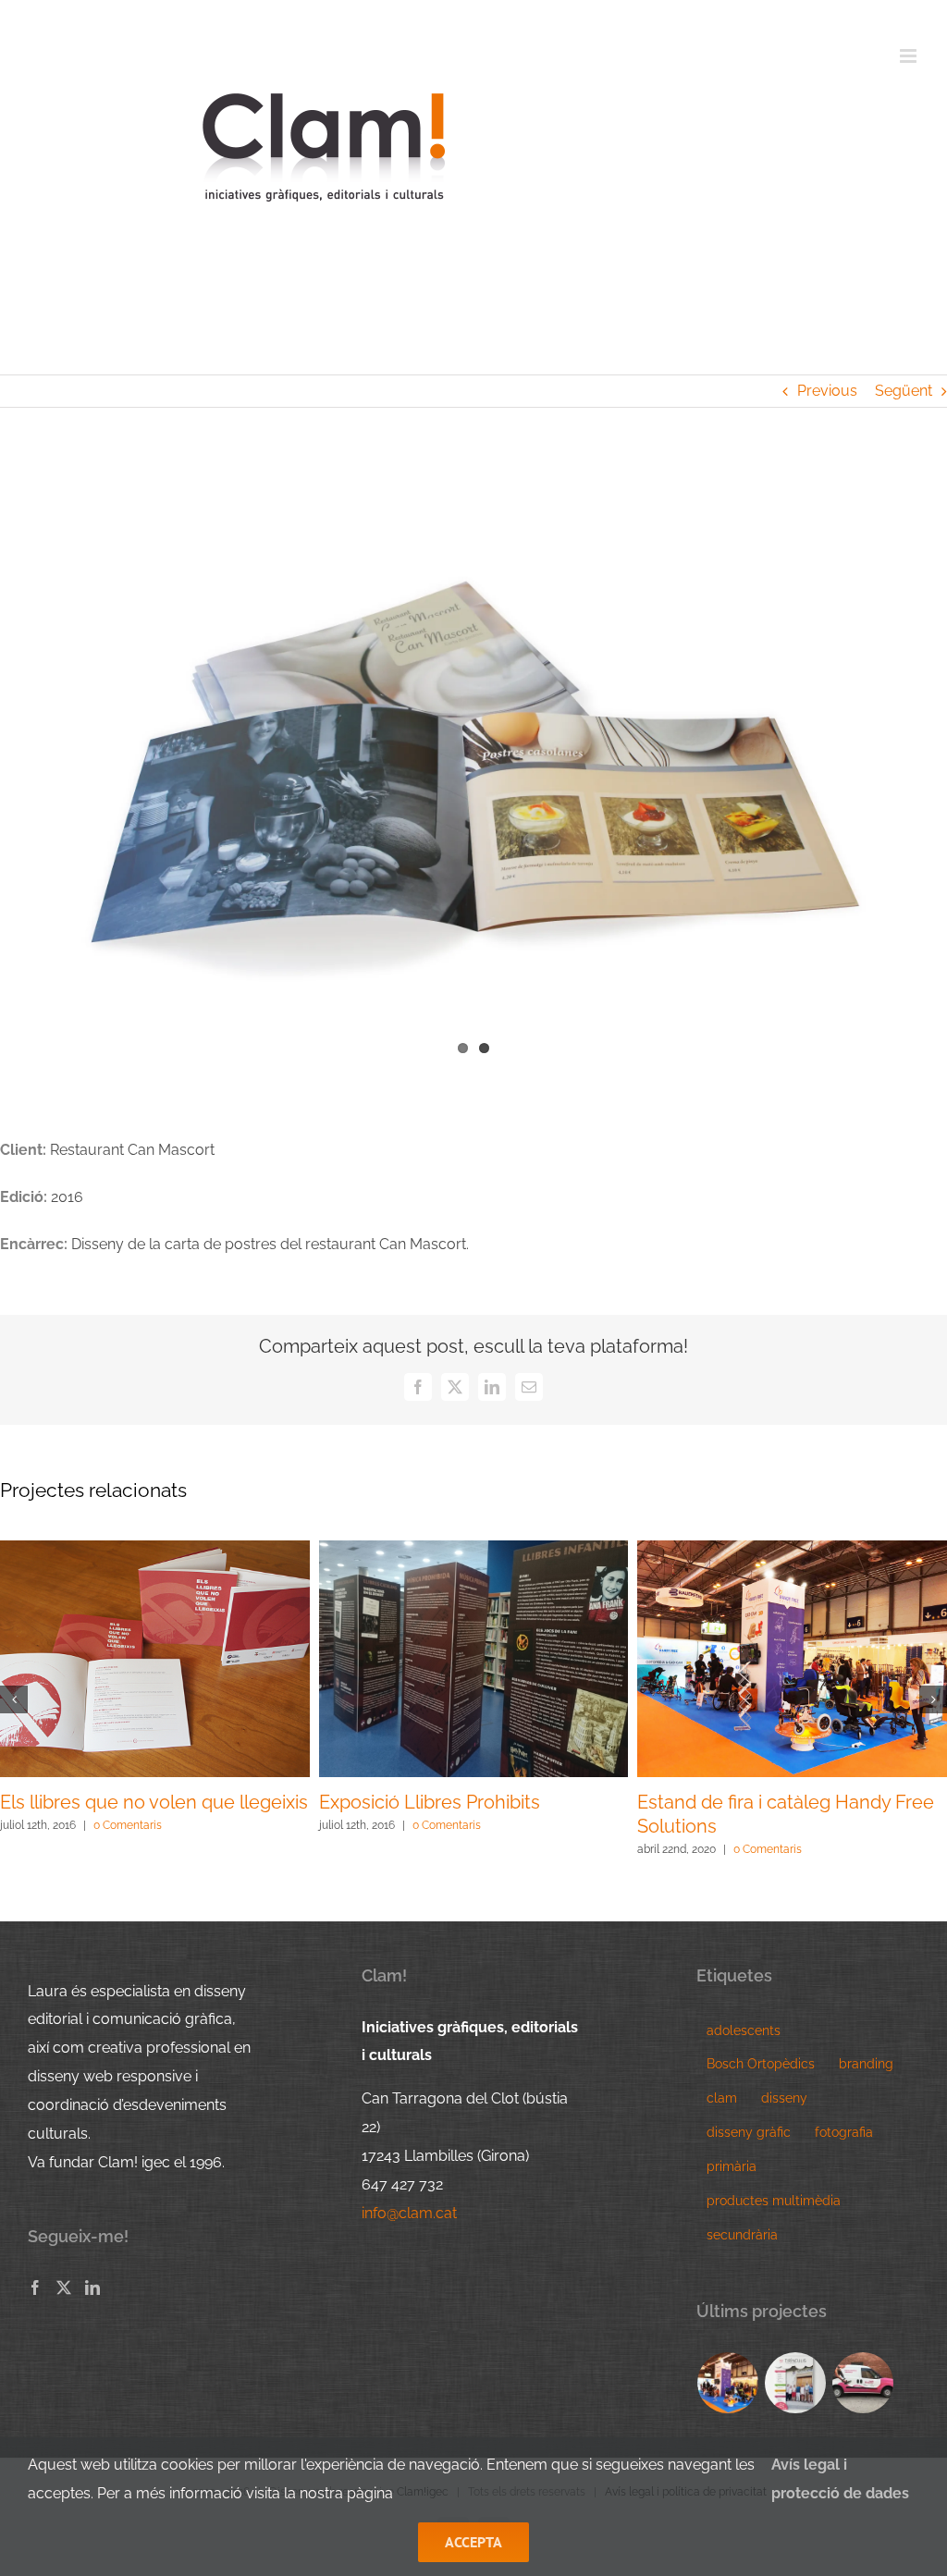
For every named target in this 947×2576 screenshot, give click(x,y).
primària (732, 2166)
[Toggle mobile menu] (910, 56)
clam (722, 2098)
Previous (827, 391)
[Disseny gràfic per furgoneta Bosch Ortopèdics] (863, 2383)
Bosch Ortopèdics (761, 2063)
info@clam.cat (409, 2213)
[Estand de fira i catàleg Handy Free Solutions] (728, 2383)
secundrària (742, 2234)
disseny (784, 2098)
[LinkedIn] (92, 2288)
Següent (904, 391)
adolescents (744, 2030)
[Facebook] (35, 2288)
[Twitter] (64, 2288)
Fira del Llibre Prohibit (729, 1802)
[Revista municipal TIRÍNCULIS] (796, 2383)
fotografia (844, 2132)
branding (866, 2063)
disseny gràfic (749, 2132)
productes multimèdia (774, 2200)
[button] (14, 1699)
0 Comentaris (129, 1849)
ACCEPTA (473, 2542)
